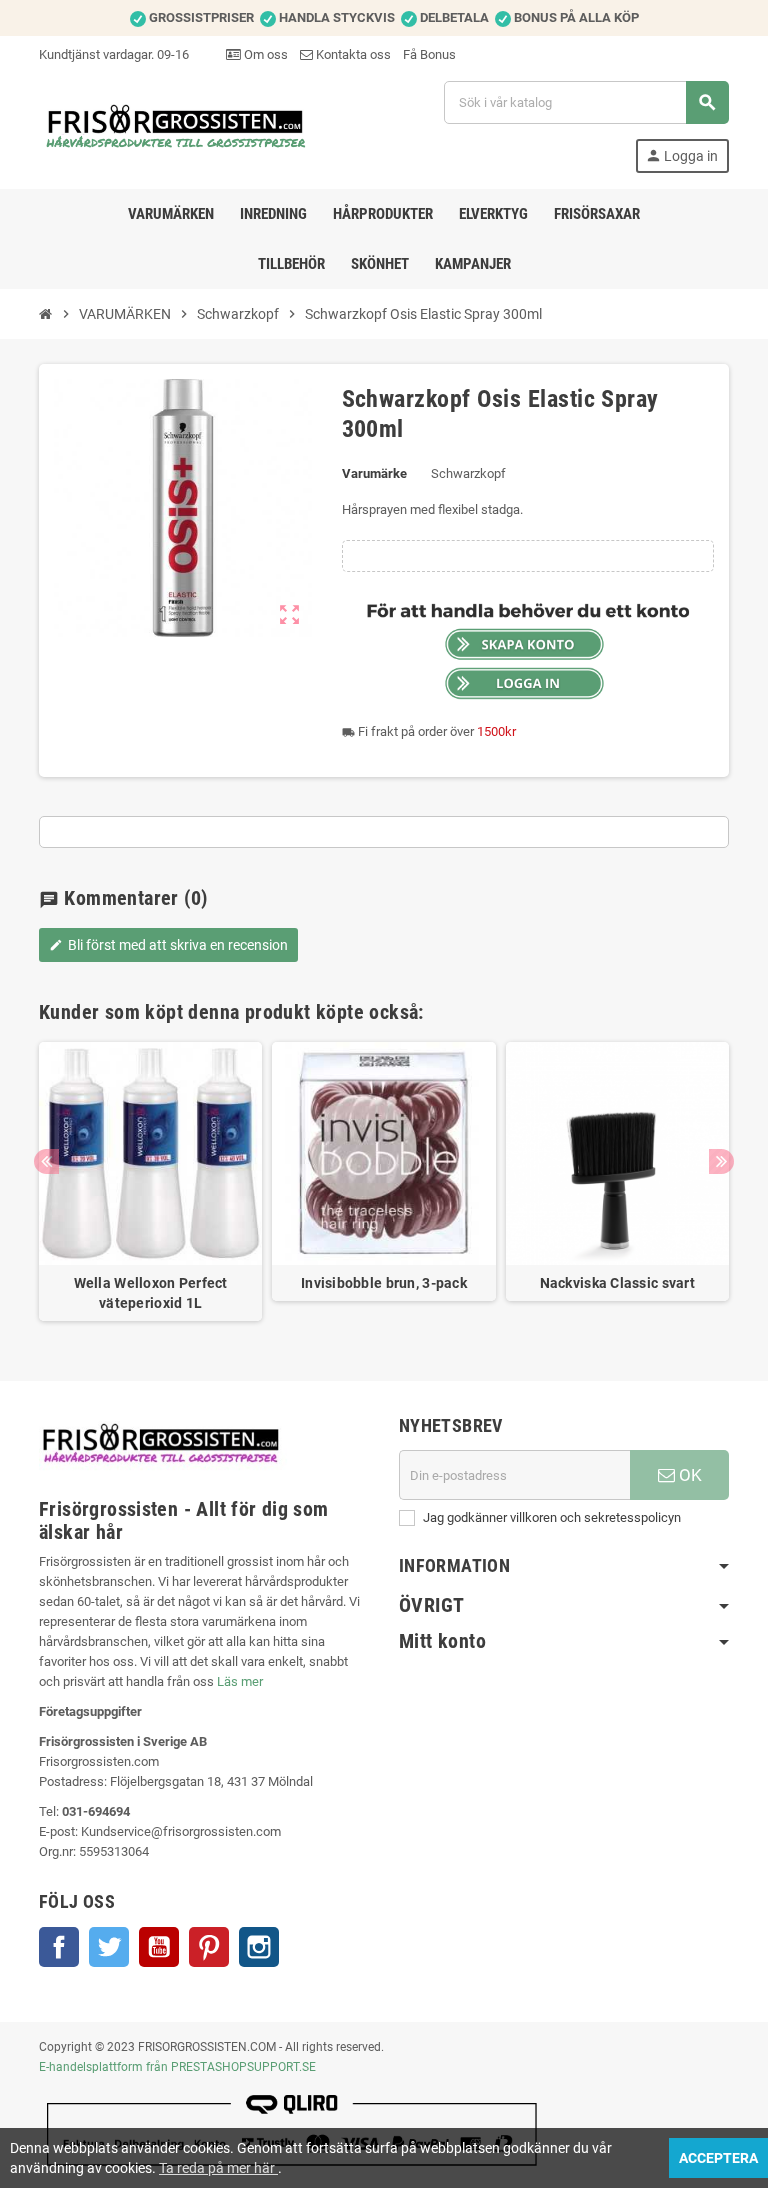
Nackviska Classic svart (617, 1283)
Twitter (109, 1947)
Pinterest (209, 1947)
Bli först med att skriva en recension (168, 945)
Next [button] (721, 1161)
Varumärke (374, 473)
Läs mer (240, 1681)
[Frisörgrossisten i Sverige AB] (177, 125)
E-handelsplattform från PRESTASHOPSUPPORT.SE (177, 2067)
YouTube (159, 1947)
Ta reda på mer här (218, 2168)
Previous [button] (46, 1161)
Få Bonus (429, 54)
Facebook (59, 1947)
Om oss (264, 54)
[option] (150, 1181)
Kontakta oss (352, 54)
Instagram (259, 1947)
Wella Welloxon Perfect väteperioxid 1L (151, 1293)
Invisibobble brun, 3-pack (384, 1283)
